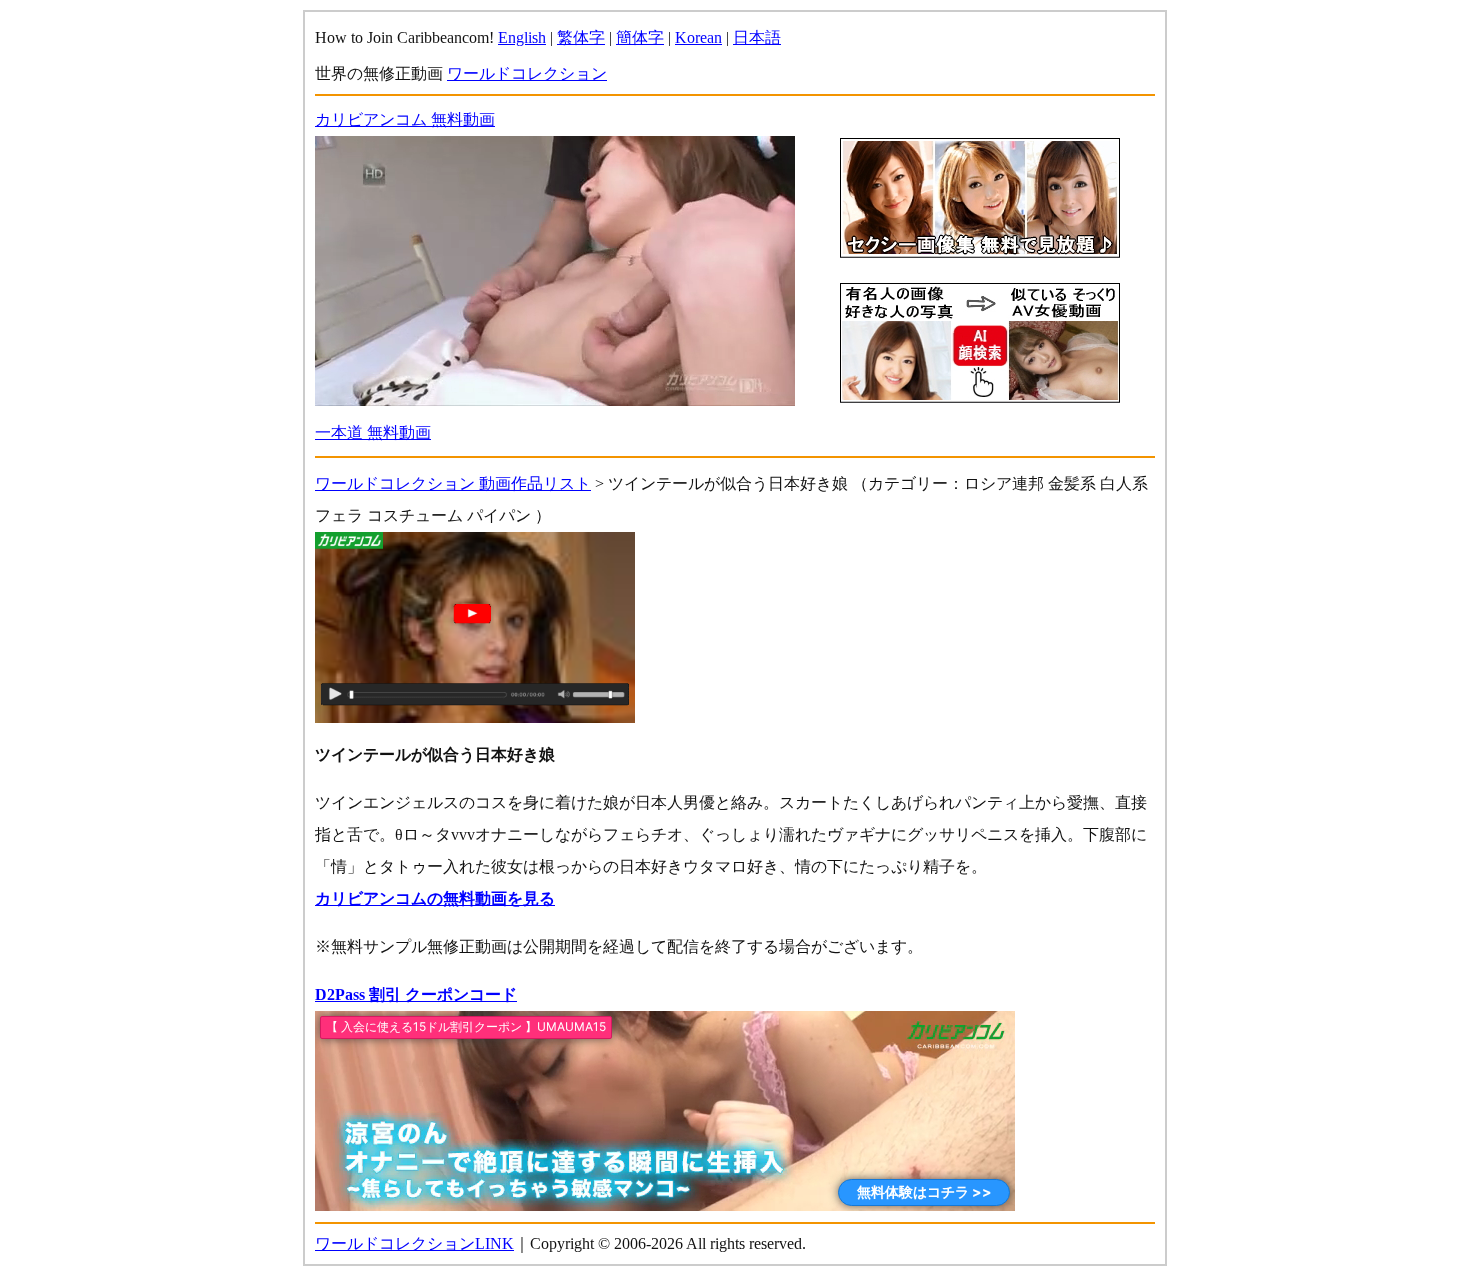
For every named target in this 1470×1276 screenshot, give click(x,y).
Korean (698, 37)
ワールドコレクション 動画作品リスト (453, 483)
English (522, 37)
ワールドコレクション (527, 73)
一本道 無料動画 (373, 432)
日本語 (757, 37)
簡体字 (640, 37)
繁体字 (581, 37)
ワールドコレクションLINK (414, 1243)
